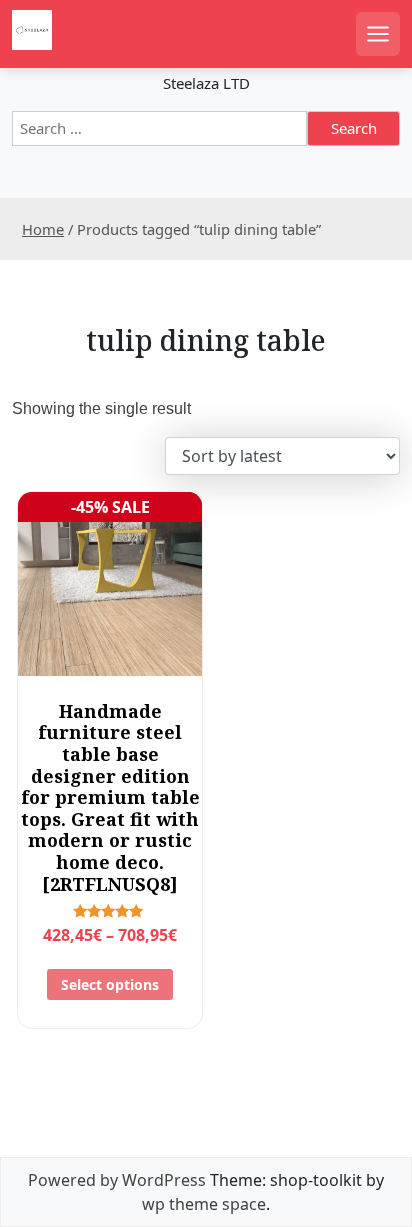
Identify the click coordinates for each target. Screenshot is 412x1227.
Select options (110, 984)
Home (43, 229)
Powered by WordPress (117, 1180)
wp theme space (204, 1204)
